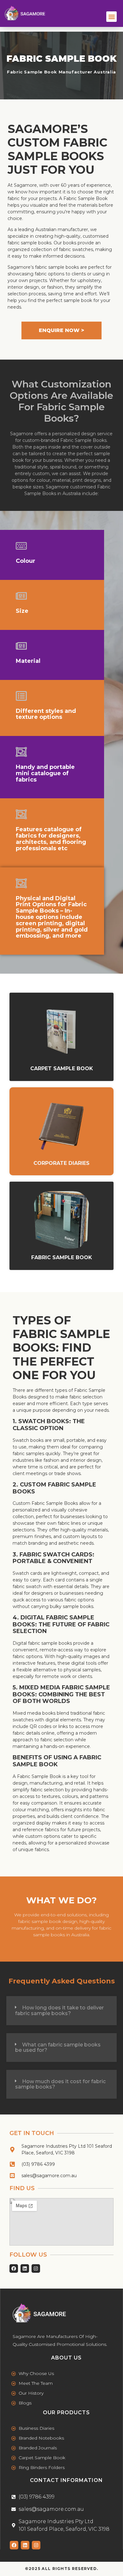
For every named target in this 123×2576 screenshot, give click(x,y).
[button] (111, 17)
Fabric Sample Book (62, 1257)
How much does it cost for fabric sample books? (60, 2084)
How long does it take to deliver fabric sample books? (59, 2011)
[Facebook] (14, 2545)
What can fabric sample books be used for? (58, 2048)
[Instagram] (36, 2545)
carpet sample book (62, 1068)
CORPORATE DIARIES (61, 1163)
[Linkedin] (25, 2545)
